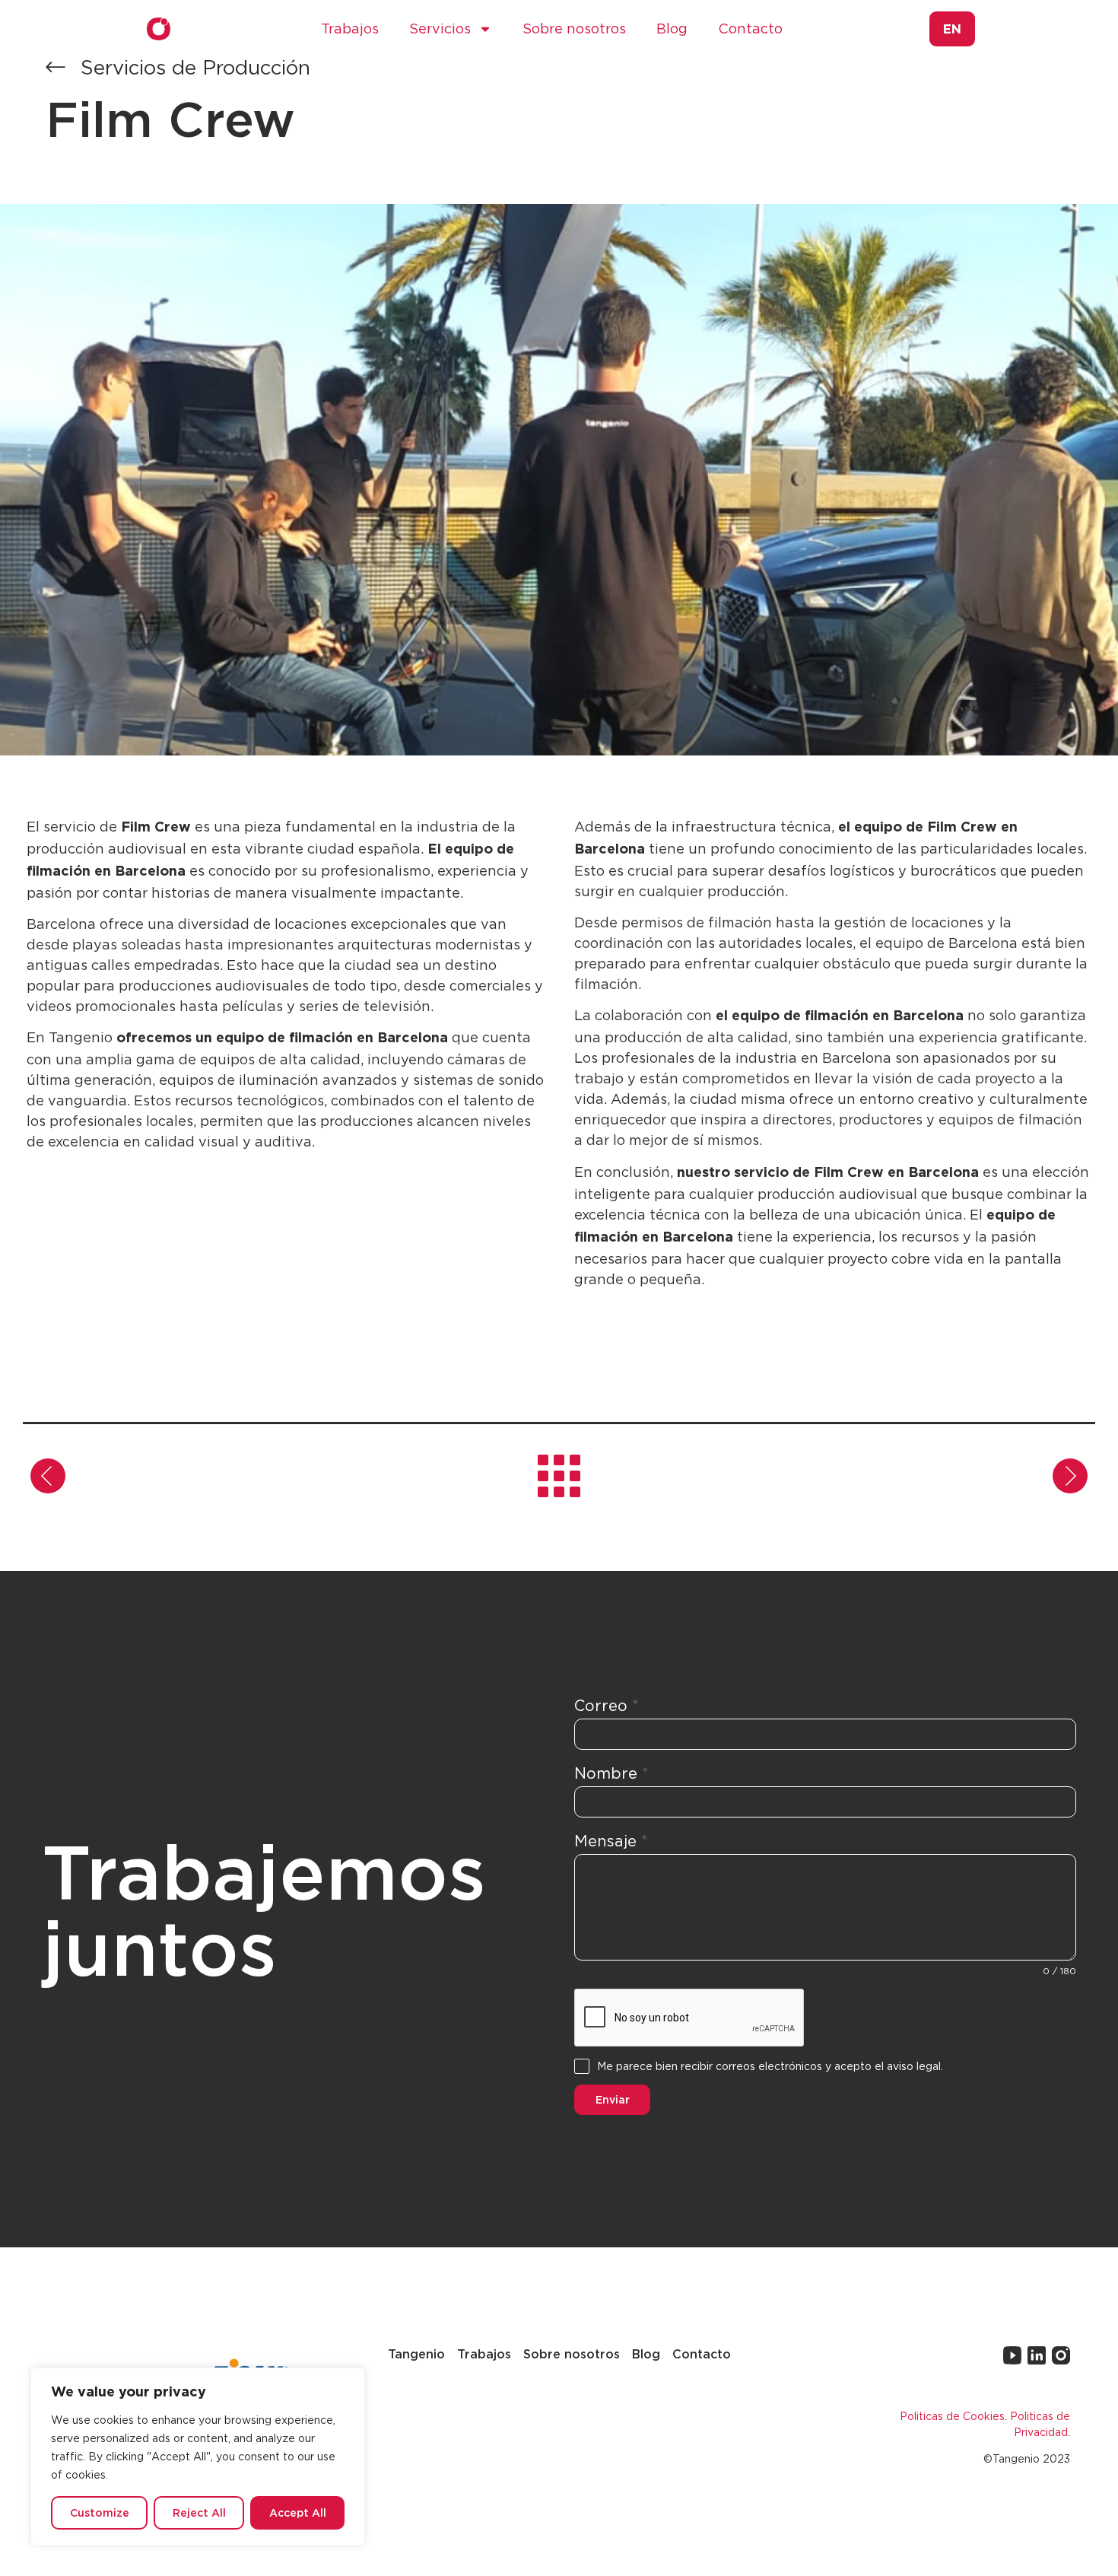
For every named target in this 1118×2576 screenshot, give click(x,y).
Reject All (199, 2512)
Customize (100, 2512)
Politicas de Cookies (952, 2416)
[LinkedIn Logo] (1037, 2355)
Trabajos (350, 29)
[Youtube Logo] (1012, 2355)
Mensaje (611, 1841)
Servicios (440, 29)
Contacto (750, 29)
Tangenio (416, 2354)
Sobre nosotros (574, 29)
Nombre (611, 1773)
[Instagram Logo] (1061, 2355)
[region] (198, 2457)
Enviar (613, 2099)
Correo (607, 1705)
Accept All (298, 2512)
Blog (672, 29)
